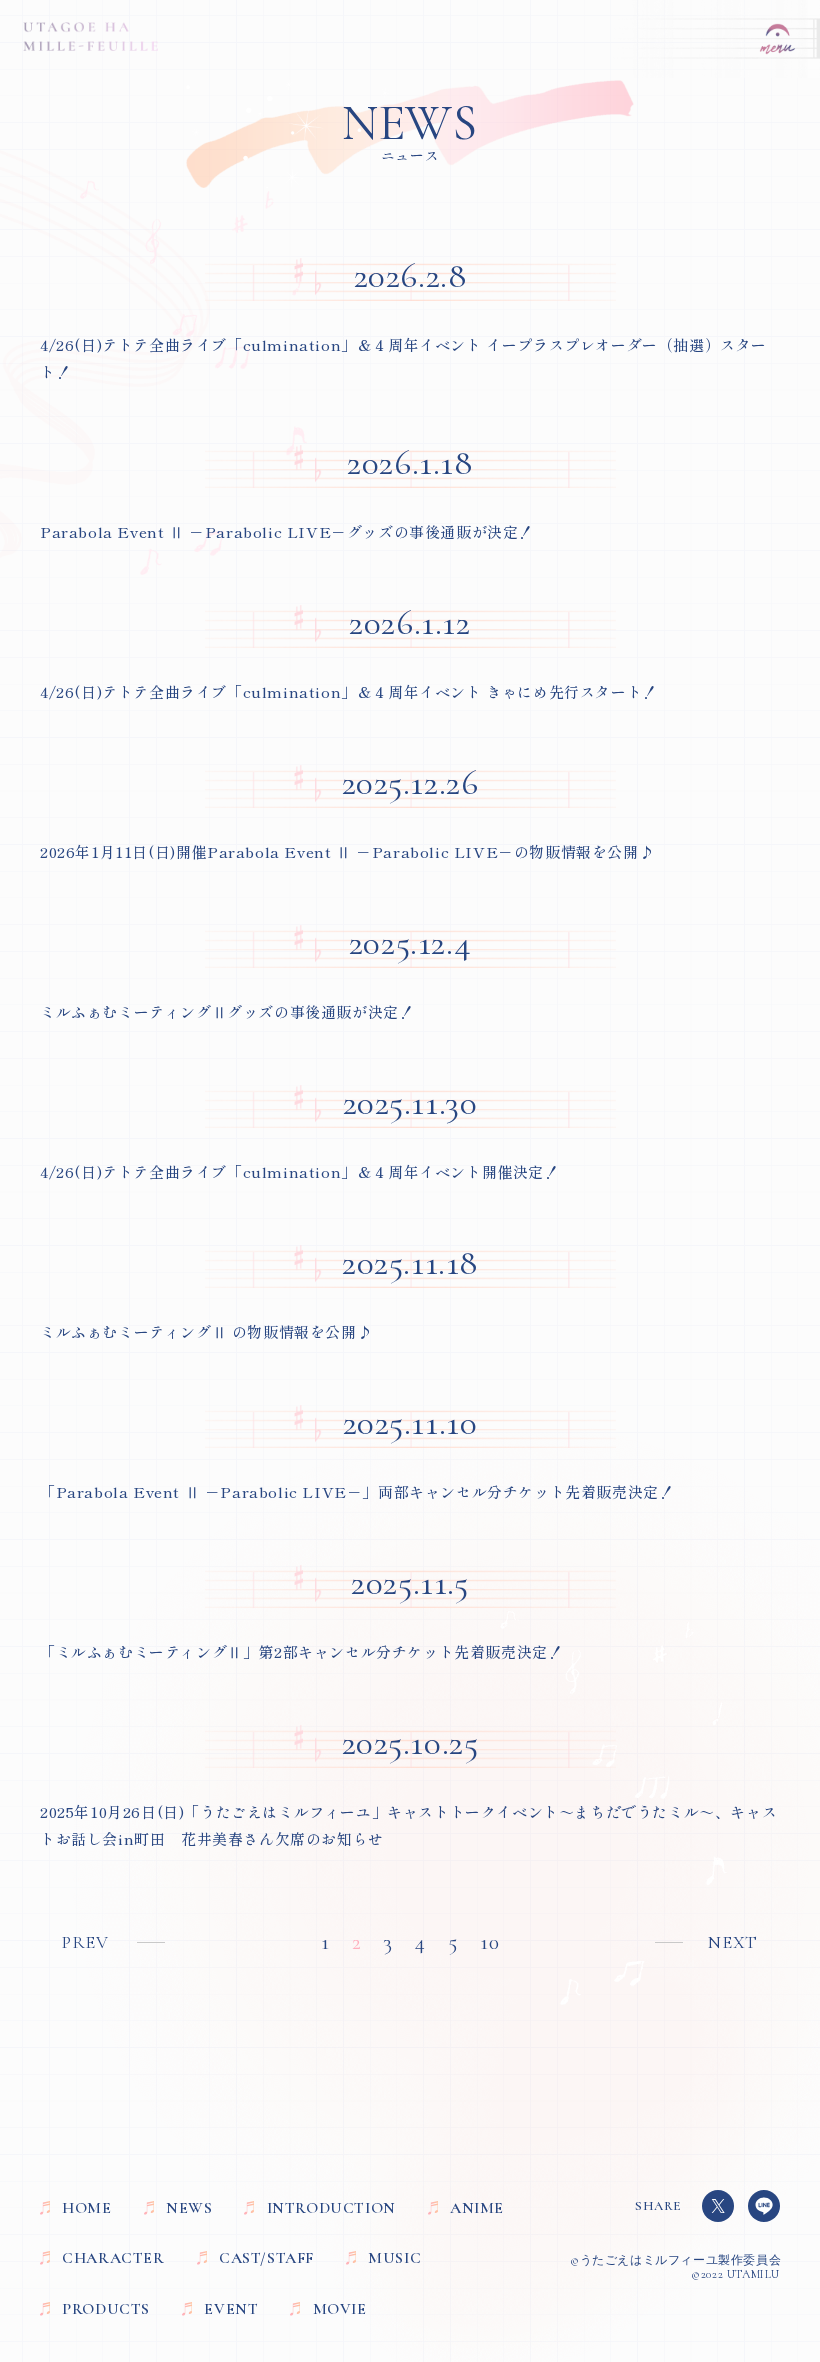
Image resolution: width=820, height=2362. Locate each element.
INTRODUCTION (331, 2208)
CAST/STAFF (266, 2258)
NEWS (189, 2208)
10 (489, 1942)
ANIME (477, 2208)
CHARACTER (113, 2258)
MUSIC (394, 2258)
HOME (86, 2208)
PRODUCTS (106, 2309)
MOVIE (339, 2309)
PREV (85, 1942)
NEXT (732, 1942)
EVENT (231, 2309)
